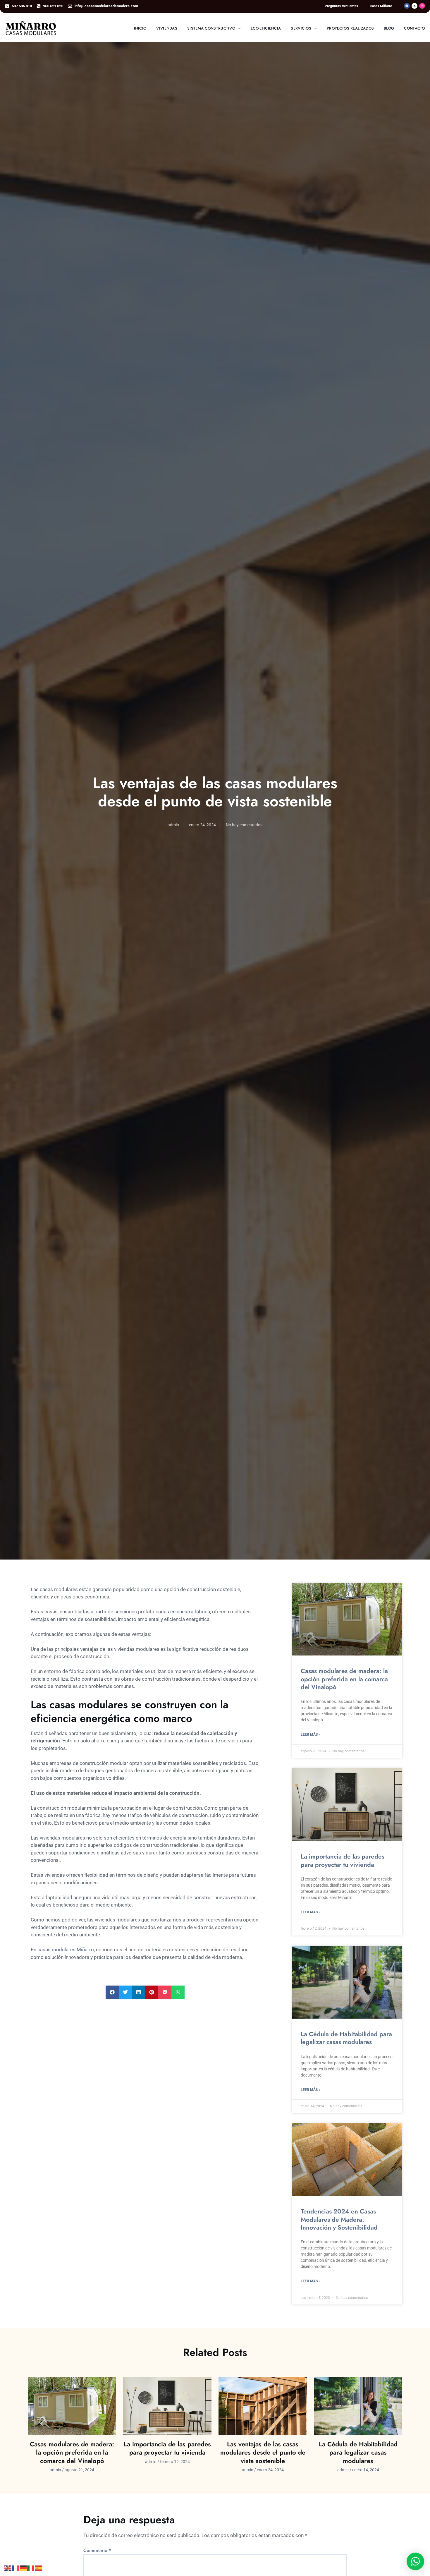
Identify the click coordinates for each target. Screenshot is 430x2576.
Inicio (140, 28)
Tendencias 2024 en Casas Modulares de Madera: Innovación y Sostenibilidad (339, 2219)
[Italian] (31, 2568)
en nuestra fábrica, (191, 1612)
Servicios (301, 28)
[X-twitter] (414, 6)
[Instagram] (422, 6)
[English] (8, 2568)
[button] (112, 1992)
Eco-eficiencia (266, 28)
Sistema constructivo (211, 28)
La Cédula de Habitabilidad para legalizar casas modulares (346, 2038)
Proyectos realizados (350, 28)
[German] (23, 2568)
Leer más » (311, 1734)
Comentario (97, 2551)
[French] (16, 2568)
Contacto (414, 28)
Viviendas (167, 28)
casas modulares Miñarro (66, 1950)
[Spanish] (39, 2568)
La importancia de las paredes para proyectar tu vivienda (343, 1860)
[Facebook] (407, 6)
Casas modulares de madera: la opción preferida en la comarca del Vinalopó (344, 1679)
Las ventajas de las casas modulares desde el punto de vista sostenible (263, 2452)
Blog (389, 28)
